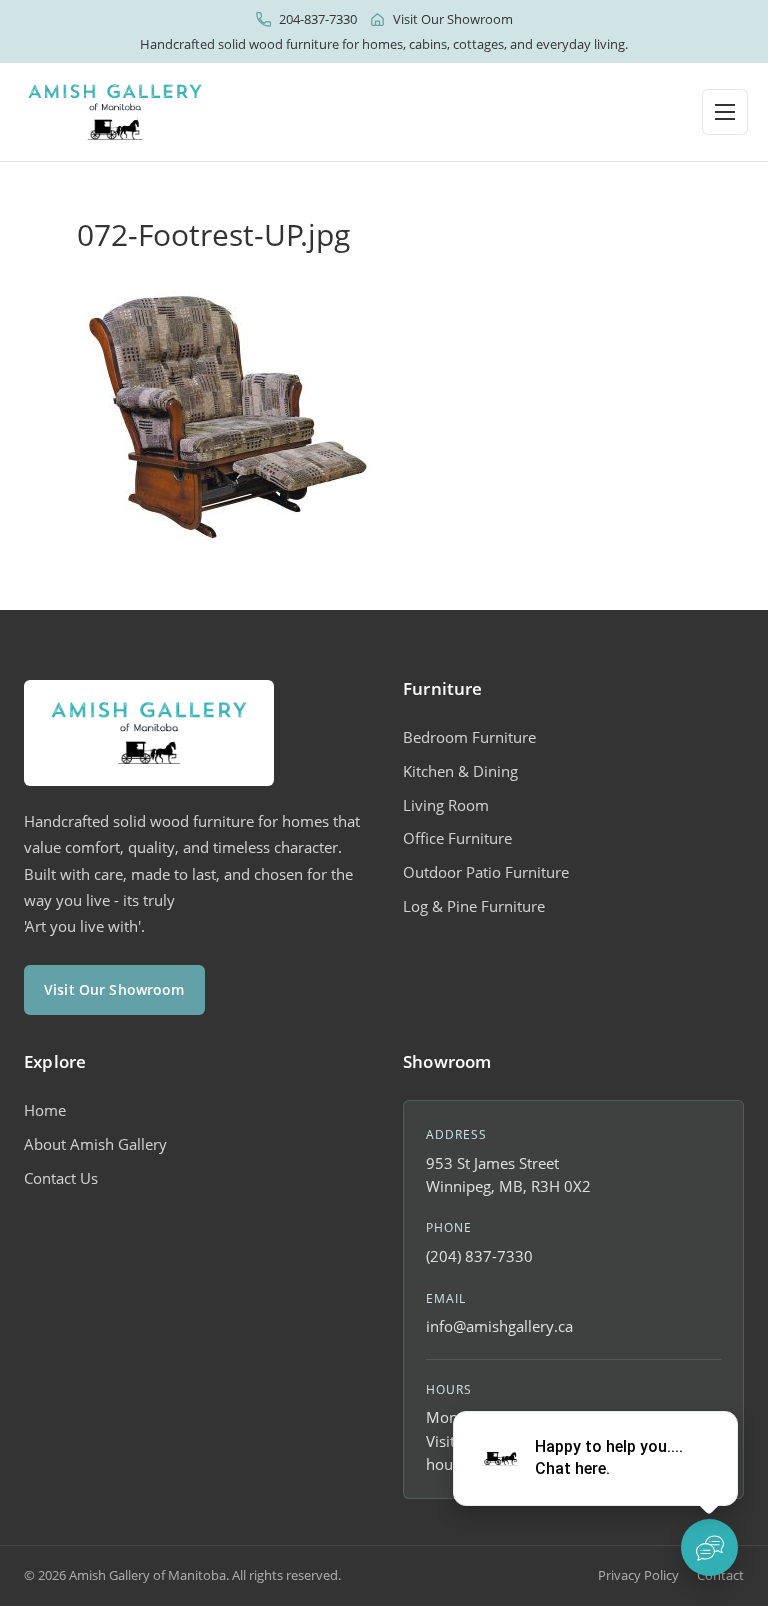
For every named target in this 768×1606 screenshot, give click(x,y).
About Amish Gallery (95, 1144)
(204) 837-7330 (479, 1256)
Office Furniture (457, 838)
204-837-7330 (318, 19)
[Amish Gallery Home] (115, 112)
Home (45, 1110)
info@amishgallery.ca (499, 1326)
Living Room (446, 805)
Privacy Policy (638, 1575)
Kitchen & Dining (460, 771)
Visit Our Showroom (453, 19)
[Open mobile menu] (725, 112)
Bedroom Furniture (469, 737)
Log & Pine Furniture (474, 906)
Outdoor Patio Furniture (486, 872)
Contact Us (61, 1178)
